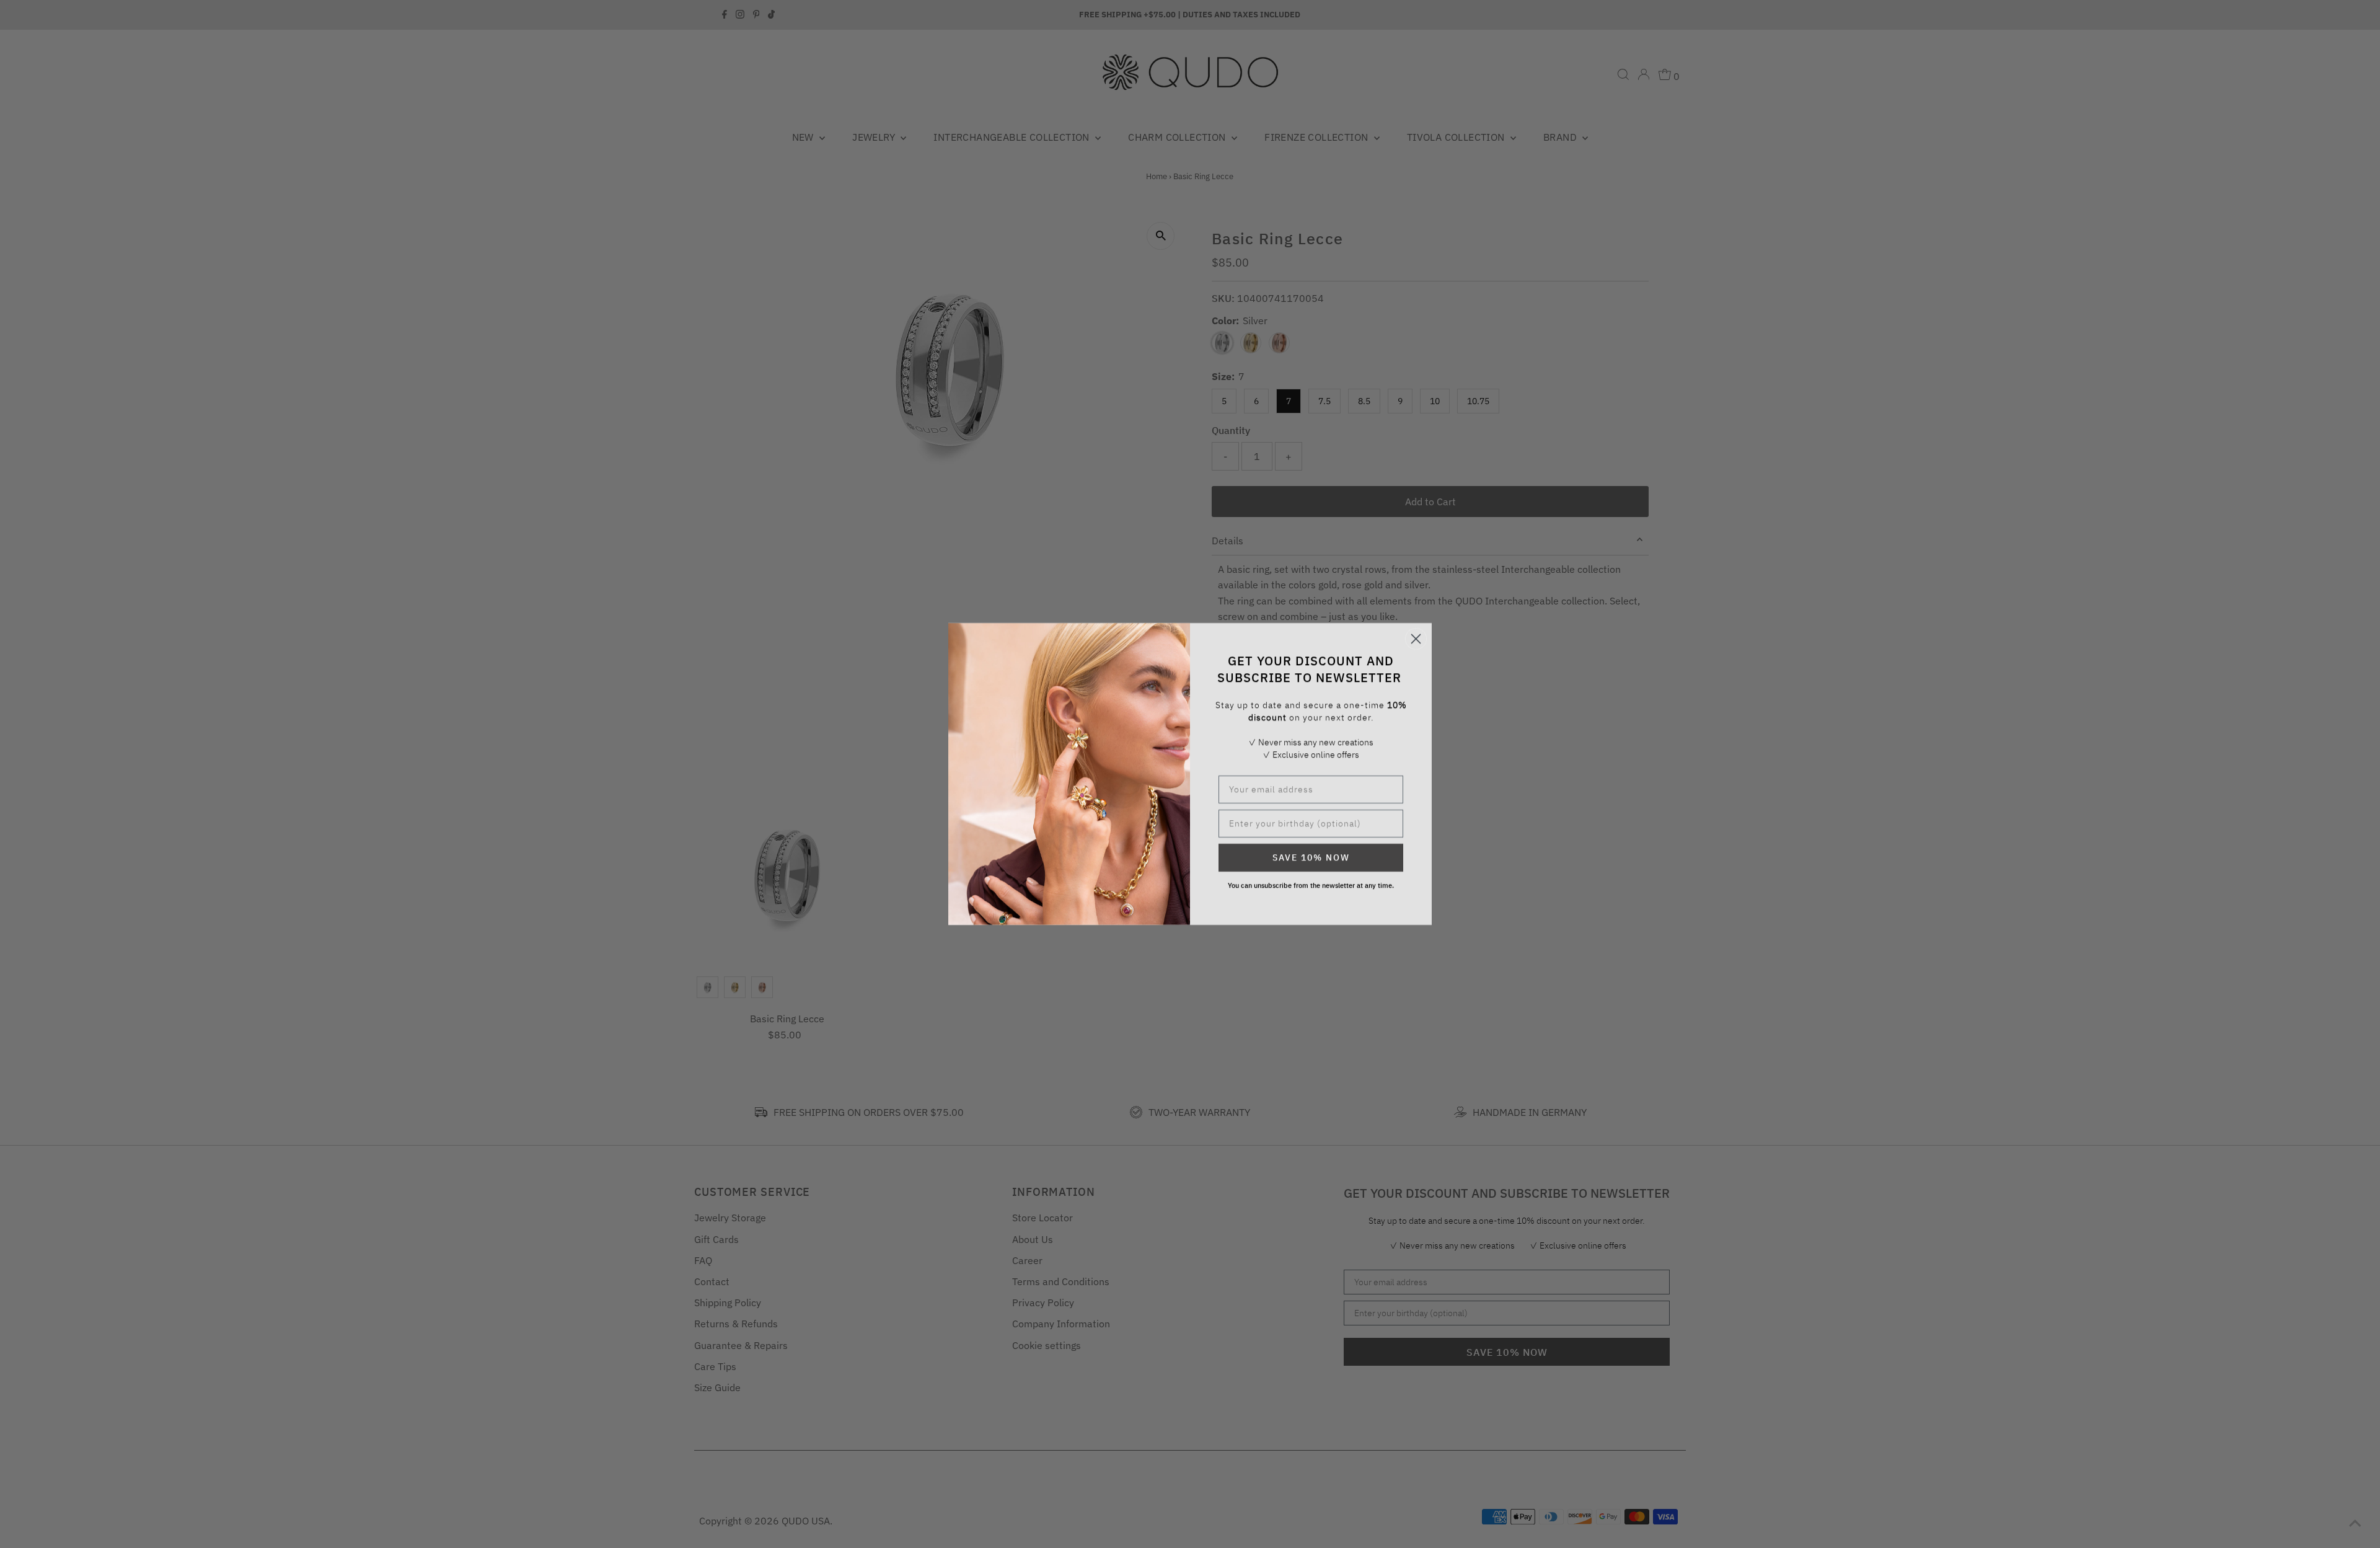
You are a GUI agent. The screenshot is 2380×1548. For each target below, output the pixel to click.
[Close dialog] (1416, 639)
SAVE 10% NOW (1311, 857)
